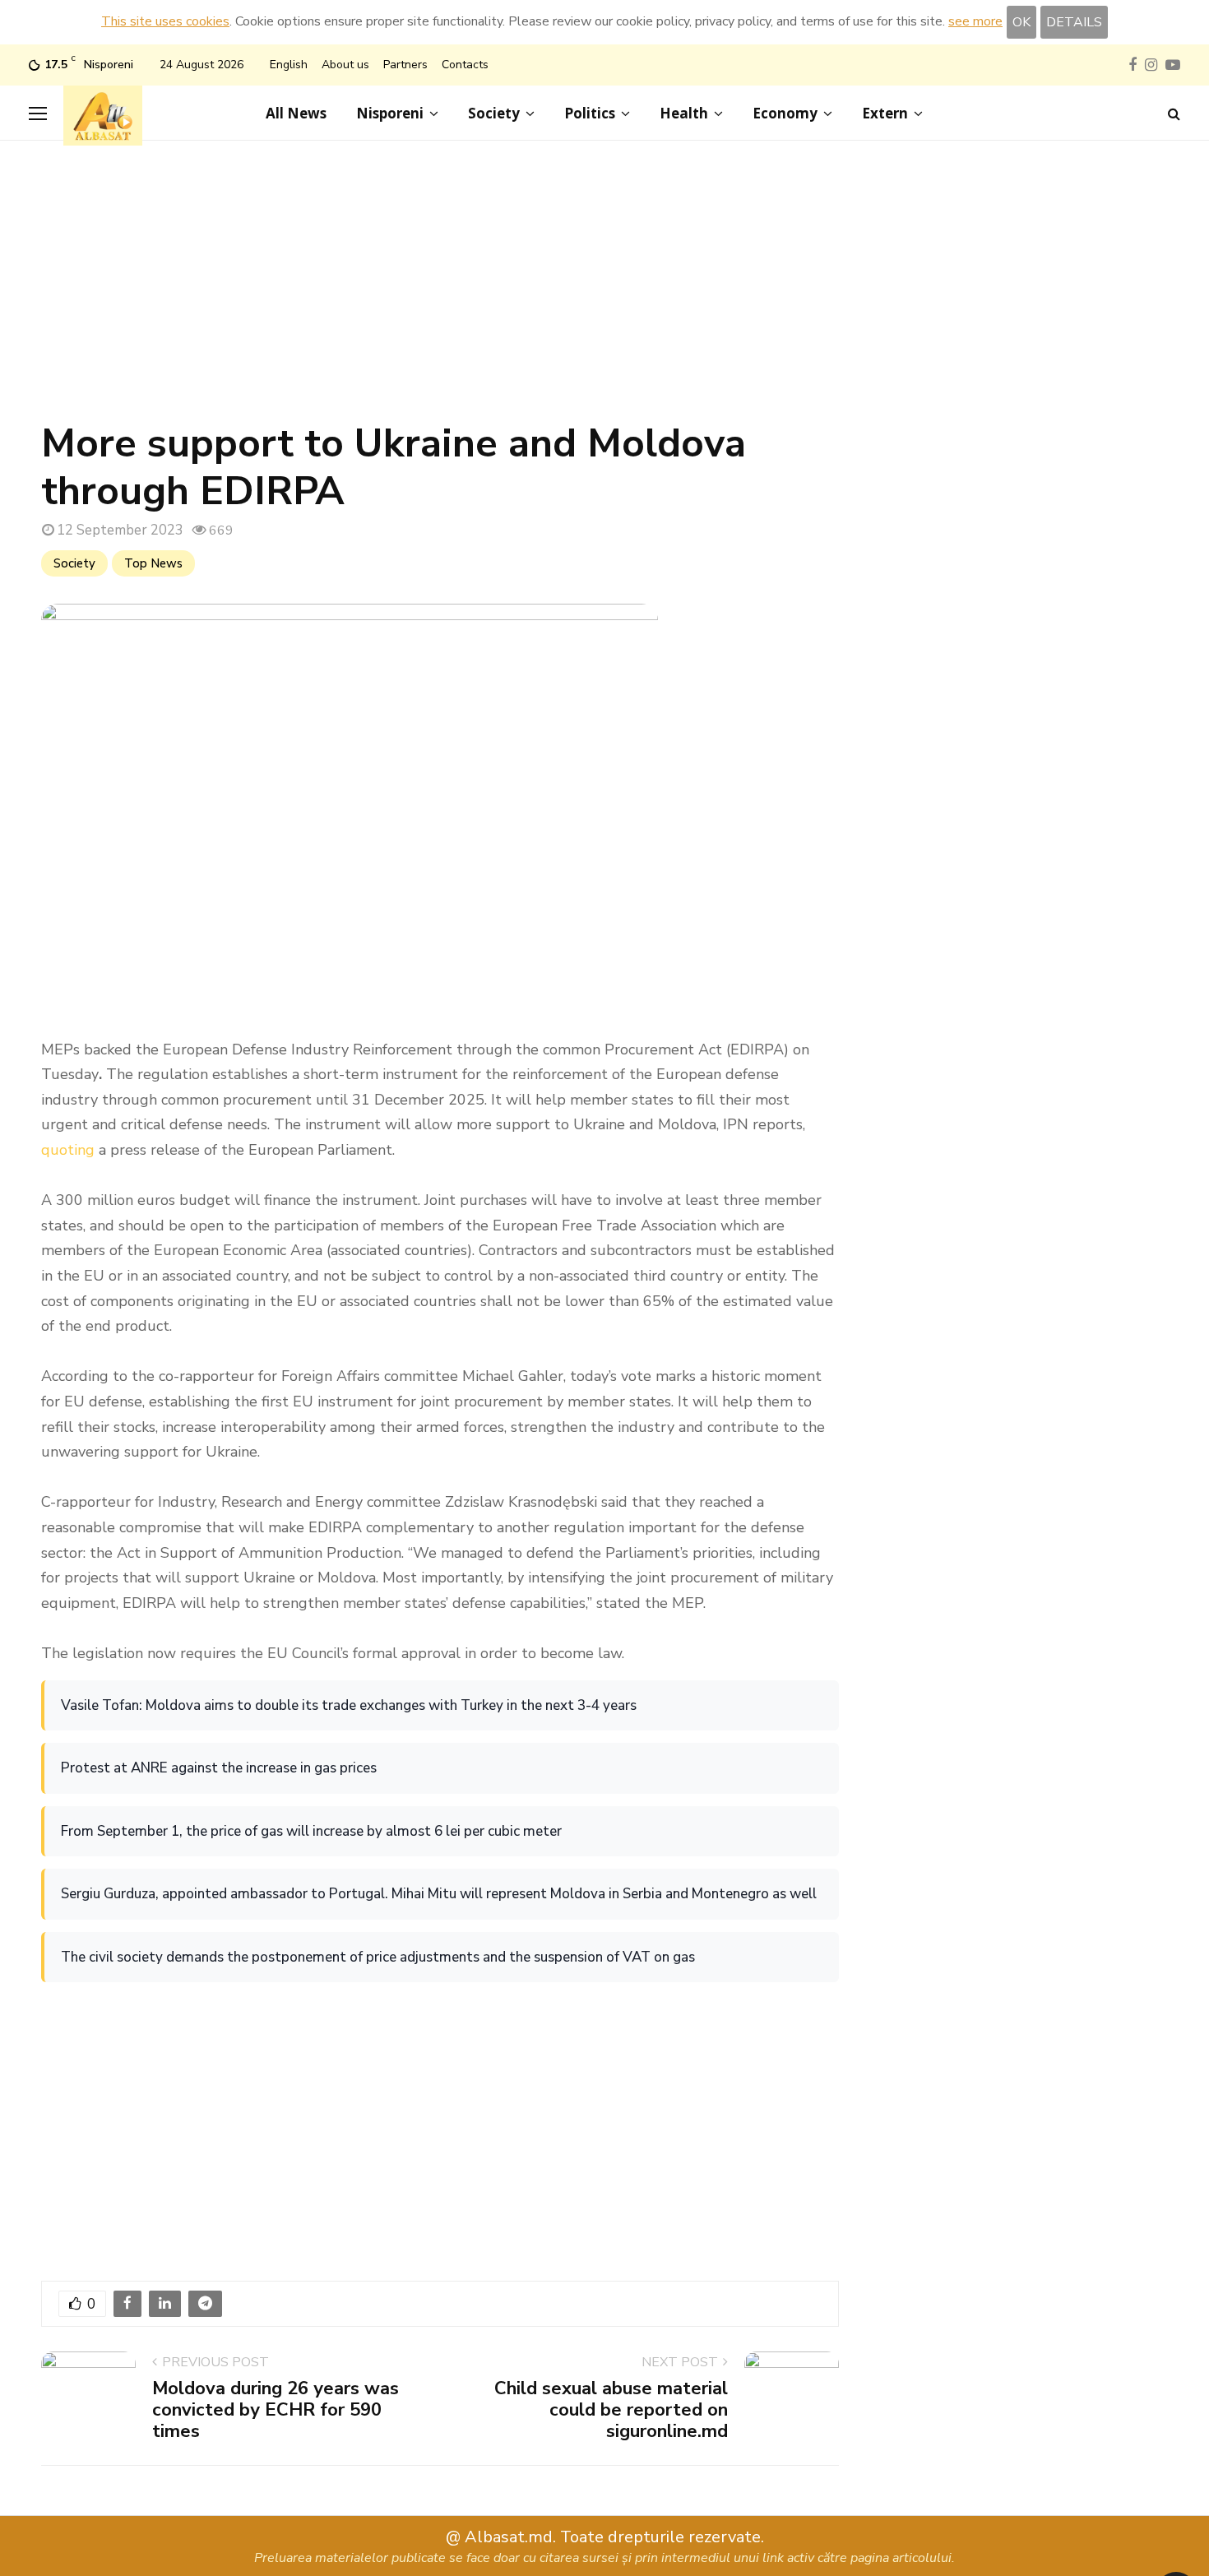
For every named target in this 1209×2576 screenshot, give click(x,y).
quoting (68, 1150)
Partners (405, 65)
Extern (885, 113)
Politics (590, 113)
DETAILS (1074, 22)
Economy (785, 113)
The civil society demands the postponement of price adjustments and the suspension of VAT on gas (378, 1957)
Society (494, 113)
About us (345, 65)
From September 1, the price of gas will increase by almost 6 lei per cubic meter (311, 1831)
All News (296, 113)
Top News (153, 563)
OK (1021, 22)
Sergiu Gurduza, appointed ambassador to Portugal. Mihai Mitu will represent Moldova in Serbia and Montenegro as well (439, 1894)
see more (975, 21)
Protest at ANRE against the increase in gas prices (219, 1768)
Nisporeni (390, 113)
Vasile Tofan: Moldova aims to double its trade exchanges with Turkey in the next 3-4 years (349, 1705)
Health (684, 113)
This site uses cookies (165, 21)
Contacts (465, 65)
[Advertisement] (604, 289)
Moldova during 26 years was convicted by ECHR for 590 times (276, 2410)
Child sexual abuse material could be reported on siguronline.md (611, 2410)
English (289, 65)
